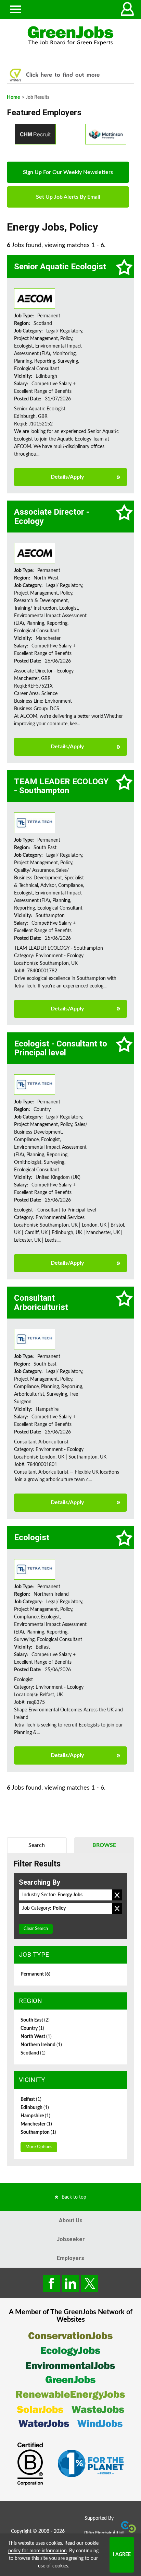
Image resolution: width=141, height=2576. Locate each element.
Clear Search (36, 1929)
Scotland (33, 2053)
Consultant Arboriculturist (41, 1302)
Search (37, 1845)
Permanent (35, 1974)
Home (13, 97)
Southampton (38, 2132)
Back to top (74, 2197)
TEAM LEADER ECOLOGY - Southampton (61, 786)
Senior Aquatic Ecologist (60, 267)
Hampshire (35, 2116)
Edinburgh (35, 2108)
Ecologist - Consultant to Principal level (61, 1048)
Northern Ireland (41, 2045)
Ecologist (32, 1537)
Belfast (31, 2099)
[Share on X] (90, 2283)
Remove (117, 1895)
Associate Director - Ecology (52, 516)
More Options (39, 2147)
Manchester (36, 2124)
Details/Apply (67, 477)
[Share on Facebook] (51, 2283)
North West (36, 2037)
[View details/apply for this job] (35, 298)
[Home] (70, 36)
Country (32, 2028)
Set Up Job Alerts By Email (68, 197)
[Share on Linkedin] (70, 2283)
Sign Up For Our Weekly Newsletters (68, 172)
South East (35, 2020)
